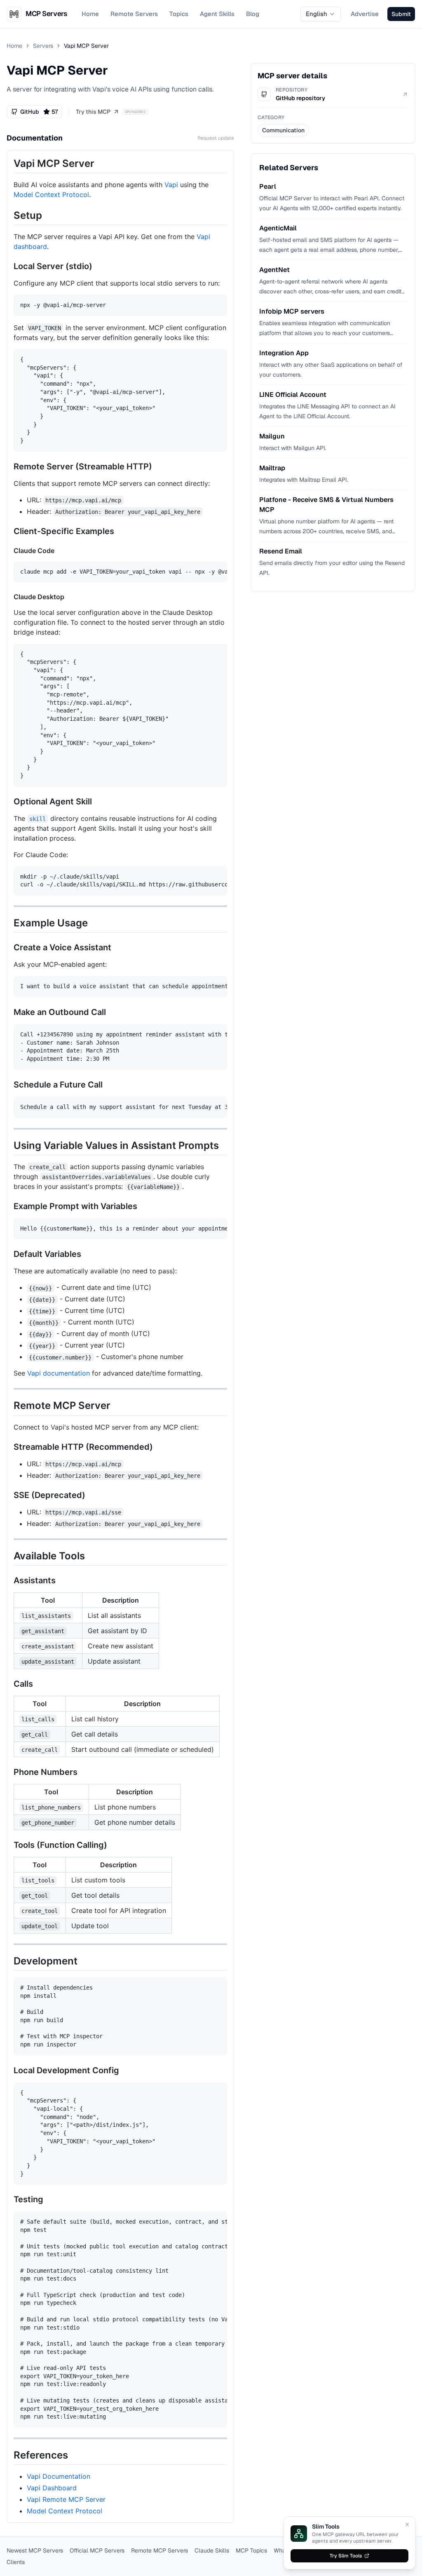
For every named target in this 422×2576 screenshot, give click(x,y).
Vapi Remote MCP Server (66, 2499)
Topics (179, 14)
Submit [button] (401, 14)
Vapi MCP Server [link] (86, 46)
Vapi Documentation (59, 2476)
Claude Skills (212, 2550)
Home (90, 14)
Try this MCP (93, 112)
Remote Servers (134, 14)
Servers (43, 46)
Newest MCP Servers (35, 2550)
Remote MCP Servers (159, 2550)
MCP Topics (251, 2550)
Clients (16, 2562)
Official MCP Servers (97, 2550)
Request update (216, 138)
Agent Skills (217, 14)
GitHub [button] (39, 112)
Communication (283, 130)
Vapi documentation (59, 1373)
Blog (253, 14)
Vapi (171, 185)
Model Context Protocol (51, 195)
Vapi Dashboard (52, 2488)
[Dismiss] (407, 2524)
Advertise (365, 14)
